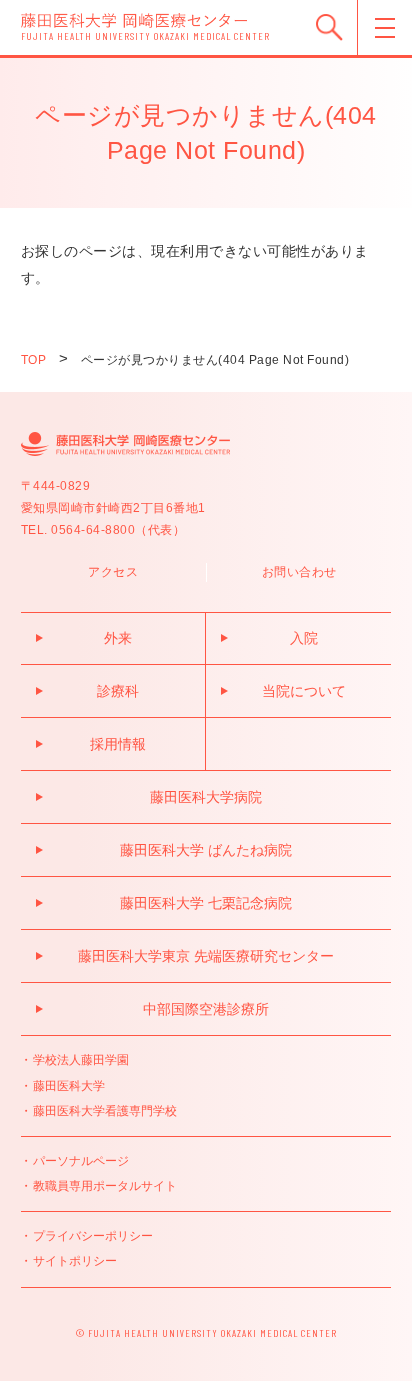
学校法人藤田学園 (81, 1060)
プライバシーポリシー (93, 1236)
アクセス (113, 572)
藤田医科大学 (69, 1086)
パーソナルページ (81, 1161)
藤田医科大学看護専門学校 (105, 1111)
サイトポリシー (75, 1261)
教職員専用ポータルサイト (105, 1186)
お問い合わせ (299, 572)
